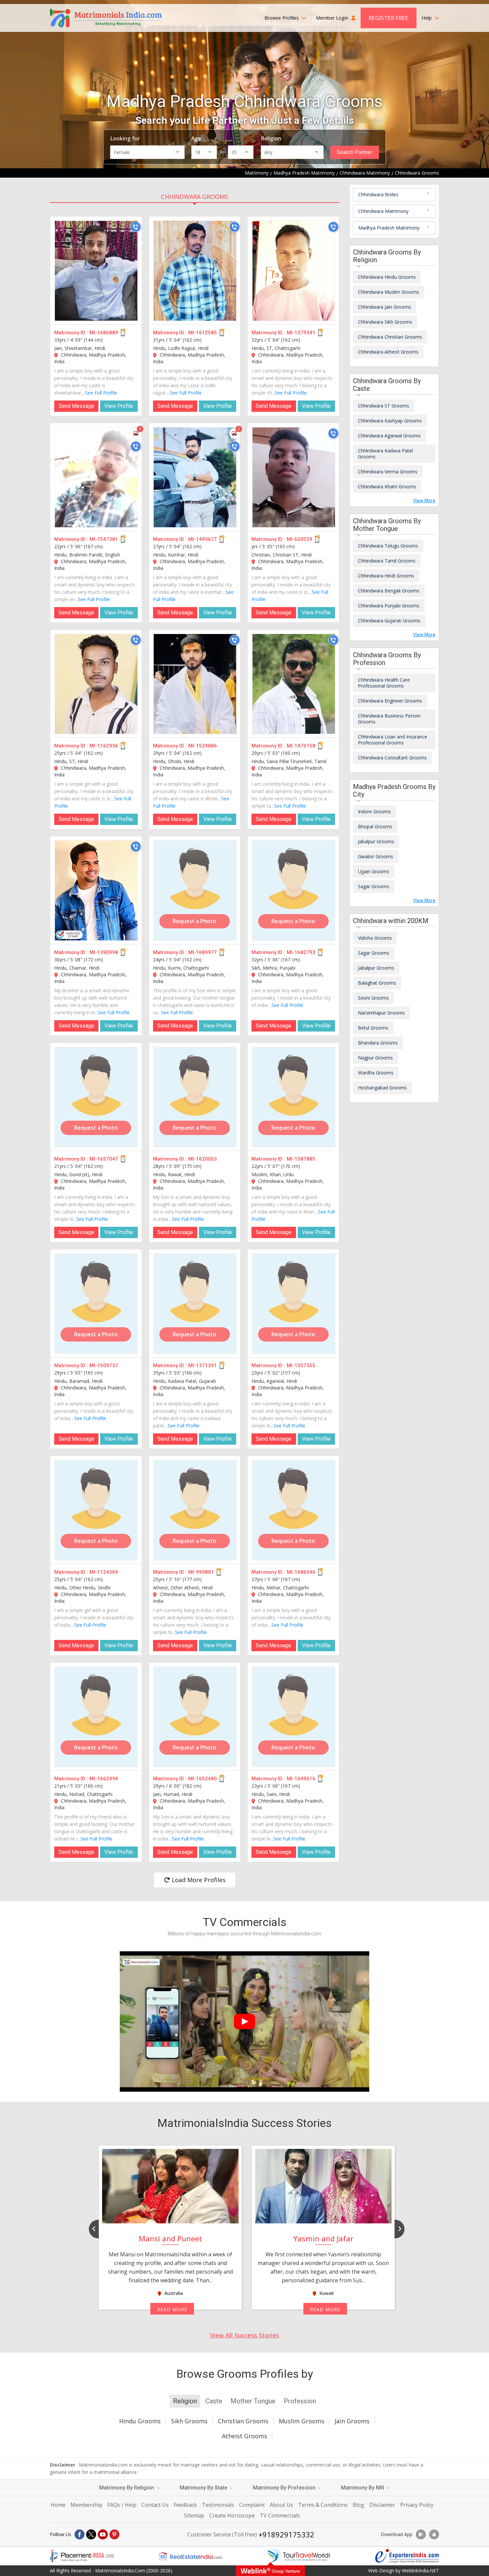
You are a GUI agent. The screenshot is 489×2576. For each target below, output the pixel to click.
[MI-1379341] (294, 271)
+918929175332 (286, 2534)
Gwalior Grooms (376, 856)
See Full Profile (101, 393)
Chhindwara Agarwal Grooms (389, 436)
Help (427, 18)
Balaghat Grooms (377, 983)
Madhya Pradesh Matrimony (389, 228)
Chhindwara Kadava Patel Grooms (385, 454)
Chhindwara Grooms (195, 197)
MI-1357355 (301, 1366)
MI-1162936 (104, 746)
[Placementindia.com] (82, 2556)
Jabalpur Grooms (376, 841)
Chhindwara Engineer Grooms (390, 701)
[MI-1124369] (96, 1510)
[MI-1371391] (195, 1304)
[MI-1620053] (195, 1097)
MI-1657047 (104, 1159)
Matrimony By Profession (285, 2488)
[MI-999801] (195, 1510)
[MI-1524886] (195, 684)
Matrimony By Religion (127, 2488)
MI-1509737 (104, 1366)
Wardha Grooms (376, 1073)
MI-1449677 (203, 539)
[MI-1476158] (294, 684)
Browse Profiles (282, 18)
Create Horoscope (232, 2515)
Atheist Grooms (244, 2436)
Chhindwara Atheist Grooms (388, 352)
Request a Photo (194, 921)
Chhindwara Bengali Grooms (389, 591)
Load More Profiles (198, 1880)
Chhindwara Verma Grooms (388, 472)
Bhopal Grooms (375, 826)
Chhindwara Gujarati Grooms (389, 621)
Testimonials (218, 2505)
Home (58, 2505)
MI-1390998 (104, 952)
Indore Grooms (374, 811)
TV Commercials (280, 2515)
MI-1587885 (301, 1159)
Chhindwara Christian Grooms (390, 337)
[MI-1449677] (195, 477)
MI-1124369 (104, 1572)
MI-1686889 (104, 333)
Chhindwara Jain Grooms (385, 307)
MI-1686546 (301, 1572)
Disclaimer (382, 2505)
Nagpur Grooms (375, 1058)
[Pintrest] (114, 2534)
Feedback (185, 2505)
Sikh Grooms (189, 2421)
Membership (86, 2505)
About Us (281, 2505)
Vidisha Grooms (375, 938)
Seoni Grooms (373, 998)
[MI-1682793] (294, 890)
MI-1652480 (203, 1779)
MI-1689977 (203, 952)
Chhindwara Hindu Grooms (387, 277)
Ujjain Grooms (374, 871)
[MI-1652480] (195, 1717)
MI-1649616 (301, 1779)
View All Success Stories (244, 2335)
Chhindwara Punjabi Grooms (389, 606)
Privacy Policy (417, 2505)
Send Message (76, 406)
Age (196, 138)
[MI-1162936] (96, 684)
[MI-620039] (294, 477)
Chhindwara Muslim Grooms (389, 292)
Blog (358, 2505)
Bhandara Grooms (378, 1043)
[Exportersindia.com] (407, 2556)
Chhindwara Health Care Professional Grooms (384, 683)
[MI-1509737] (96, 1304)
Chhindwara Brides (378, 194)
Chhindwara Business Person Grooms (389, 719)
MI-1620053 (203, 1159)
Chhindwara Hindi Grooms (386, 576)
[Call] (136, 227)
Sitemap (194, 2515)
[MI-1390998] (96, 890)
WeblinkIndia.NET (420, 2571)
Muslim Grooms (302, 2421)
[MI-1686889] (96, 271)
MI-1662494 (104, 1779)
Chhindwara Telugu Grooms (388, 546)
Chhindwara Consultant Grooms (392, 758)
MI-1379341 (301, 333)
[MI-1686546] (294, 1510)
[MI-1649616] (294, 1717)
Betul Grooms (373, 1028)
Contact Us (155, 2505)
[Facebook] (80, 2534)
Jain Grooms (352, 2421)
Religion (271, 138)
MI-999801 (201, 1572)
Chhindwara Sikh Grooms (385, 322)
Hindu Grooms (140, 2421)
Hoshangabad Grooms (382, 1088)
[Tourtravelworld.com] (299, 2556)
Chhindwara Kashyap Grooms (390, 421)
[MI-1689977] (195, 890)
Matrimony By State (204, 2488)
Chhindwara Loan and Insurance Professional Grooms (393, 740)
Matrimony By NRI (363, 2488)
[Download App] (421, 2534)
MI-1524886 (203, 746)
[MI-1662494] (96, 1717)
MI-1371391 (203, 1366)
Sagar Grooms (374, 886)
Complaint (252, 2505)
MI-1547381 (104, 539)
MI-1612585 (203, 333)
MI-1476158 (301, 746)
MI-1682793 (301, 952)
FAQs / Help (122, 2505)
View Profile (119, 406)
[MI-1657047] (96, 1097)
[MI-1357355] (294, 1304)
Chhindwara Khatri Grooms (387, 486)
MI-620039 (300, 539)
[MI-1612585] (195, 271)
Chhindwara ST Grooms (384, 406)
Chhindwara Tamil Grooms (387, 561)
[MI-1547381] (96, 477)
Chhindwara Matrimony (383, 211)
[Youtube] (103, 2534)
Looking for (125, 138)
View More (424, 501)
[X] (91, 2534)
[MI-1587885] (294, 1097)
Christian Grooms (243, 2421)
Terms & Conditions (323, 2505)
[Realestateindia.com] (190, 2556)
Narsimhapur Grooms (381, 1013)
